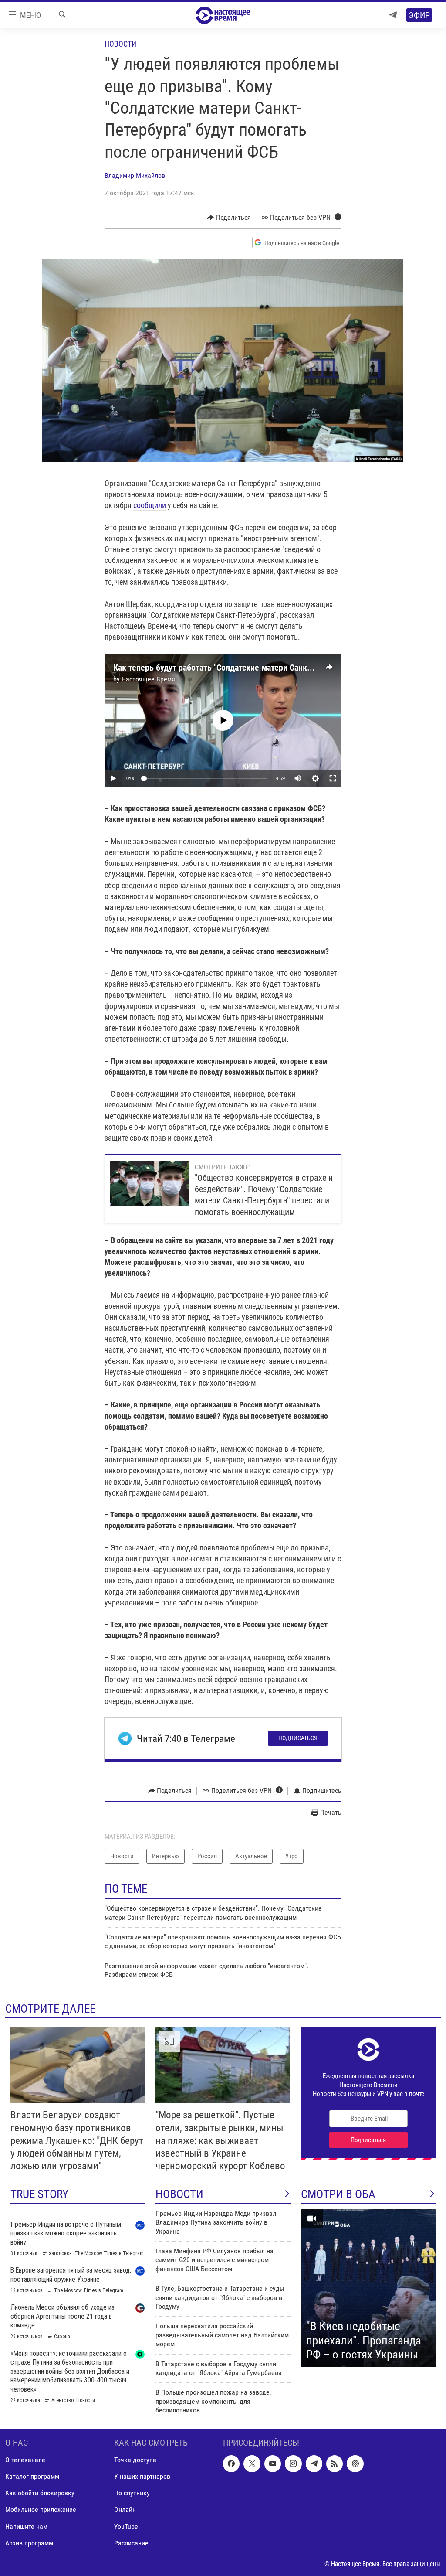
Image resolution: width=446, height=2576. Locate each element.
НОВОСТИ (179, 2194)
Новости (120, 44)
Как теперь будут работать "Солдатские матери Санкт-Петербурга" (236, 668)
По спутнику (132, 2493)
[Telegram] (393, 15)
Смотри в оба (338, 2194)
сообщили (150, 505)
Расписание (131, 2543)
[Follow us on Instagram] (293, 2464)
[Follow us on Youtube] (273, 2464)
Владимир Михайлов (135, 175)
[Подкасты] (355, 2464)
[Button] (229, 218)
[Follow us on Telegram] (314, 2464)
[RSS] (334, 2464)
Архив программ (29, 2543)
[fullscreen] (333, 778)
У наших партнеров (142, 2476)
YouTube (126, 2526)
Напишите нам (26, 2526)
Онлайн (125, 2510)
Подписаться (298, 1738)
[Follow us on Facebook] (231, 2464)
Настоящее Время (148, 679)
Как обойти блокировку (40, 2493)
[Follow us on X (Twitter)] (252, 2464)
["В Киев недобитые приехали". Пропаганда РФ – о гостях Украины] (368, 2288)
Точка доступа (135, 2460)
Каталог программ (32, 2476)
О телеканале (25, 2460)
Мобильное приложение (41, 2510)
